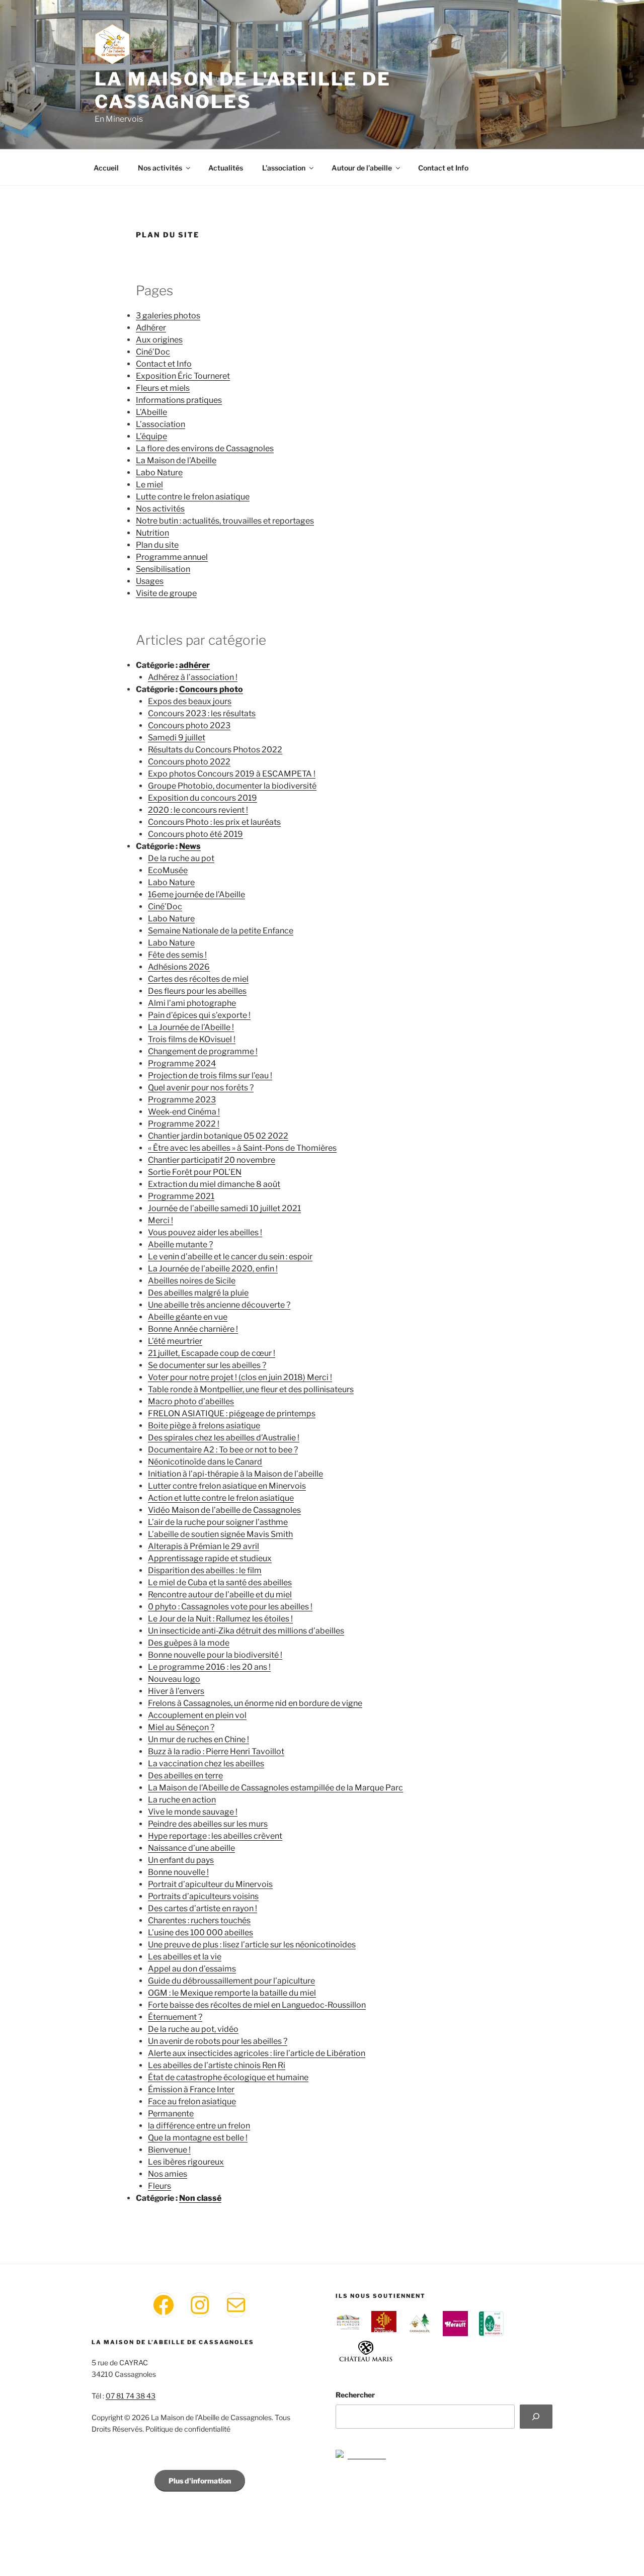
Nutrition (152, 533)
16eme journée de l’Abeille (196, 894)
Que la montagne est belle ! (198, 2138)
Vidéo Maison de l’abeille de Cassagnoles (224, 1510)
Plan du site (157, 545)
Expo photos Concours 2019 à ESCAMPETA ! (232, 774)
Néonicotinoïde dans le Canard (205, 1462)
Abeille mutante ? (180, 1244)
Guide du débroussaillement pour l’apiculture (231, 1981)
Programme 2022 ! (184, 1124)
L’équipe (151, 436)
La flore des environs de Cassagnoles (205, 448)
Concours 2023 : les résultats (202, 713)
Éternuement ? (175, 2017)
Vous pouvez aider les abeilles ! (205, 1232)
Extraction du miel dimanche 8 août (214, 1184)
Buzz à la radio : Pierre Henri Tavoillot (216, 1751)
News (190, 846)
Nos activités (160, 168)
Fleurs (159, 2186)
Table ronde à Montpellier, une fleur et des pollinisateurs (251, 1389)
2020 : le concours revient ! (198, 810)
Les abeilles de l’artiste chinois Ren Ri (217, 2065)
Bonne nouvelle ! (178, 1872)
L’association (284, 168)
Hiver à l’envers (176, 1691)
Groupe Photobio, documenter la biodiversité (232, 786)
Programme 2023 (182, 1100)
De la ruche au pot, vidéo (193, 2029)
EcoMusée (168, 870)
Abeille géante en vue (188, 1317)
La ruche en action (182, 1800)
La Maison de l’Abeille (176, 460)
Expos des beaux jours (190, 701)
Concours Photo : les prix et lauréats (214, 822)
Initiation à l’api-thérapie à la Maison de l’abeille (235, 1474)
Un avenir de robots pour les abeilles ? (218, 2041)
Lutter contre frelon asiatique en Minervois (227, 1486)
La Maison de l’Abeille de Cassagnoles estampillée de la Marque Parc (275, 1788)
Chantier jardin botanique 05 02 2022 (218, 1136)
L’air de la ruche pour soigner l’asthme (218, 1522)
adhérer (194, 665)
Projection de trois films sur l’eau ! (210, 1076)
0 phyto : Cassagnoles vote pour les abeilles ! (230, 1607)
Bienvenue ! (169, 2150)
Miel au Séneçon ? (181, 1727)
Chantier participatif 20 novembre (212, 1160)
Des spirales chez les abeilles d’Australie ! (224, 1438)
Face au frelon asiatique (192, 2101)
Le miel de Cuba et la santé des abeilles (220, 1582)
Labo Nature (159, 473)
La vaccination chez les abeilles (206, 1764)
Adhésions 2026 (179, 967)
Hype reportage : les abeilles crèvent (215, 1836)
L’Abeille (151, 412)
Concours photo (211, 689)
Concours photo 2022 (189, 762)
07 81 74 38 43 (131, 2396)
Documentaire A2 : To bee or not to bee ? (223, 1450)
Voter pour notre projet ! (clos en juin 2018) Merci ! (240, 1377)
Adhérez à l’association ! (193, 677)
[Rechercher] (536, 2417)
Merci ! (160, 1220)
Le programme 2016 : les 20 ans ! (209, 1667)
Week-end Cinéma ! (184, 1112)
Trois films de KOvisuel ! (192, 1039)
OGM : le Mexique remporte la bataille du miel (232, 1993)
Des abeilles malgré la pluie (198, 1293)
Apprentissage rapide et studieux (210, 1558)
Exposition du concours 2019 (203, 798)
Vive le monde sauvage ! (193, 1812)
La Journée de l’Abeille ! (191, 1027)
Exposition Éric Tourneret (183, 376)
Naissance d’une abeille (191, 1848)
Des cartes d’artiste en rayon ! (203, 1908)
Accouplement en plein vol (197, 1715)
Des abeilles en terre (185, 1776)
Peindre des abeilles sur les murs (208, 1824)
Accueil (106, 168)
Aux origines (159, 340)
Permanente (171, 2114)
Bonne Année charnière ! (193, 1329)
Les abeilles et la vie (185, 1957)
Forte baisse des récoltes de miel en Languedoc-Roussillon (257, 2005)
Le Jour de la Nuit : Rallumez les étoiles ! (220, 1619)
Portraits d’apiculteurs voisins (203, 1896)
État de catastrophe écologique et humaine (228, 2077)
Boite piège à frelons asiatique (204, 1426)
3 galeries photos (168, 316)
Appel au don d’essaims (192, 1969)
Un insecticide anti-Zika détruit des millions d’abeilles (246, 1631)
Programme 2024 (182, 1063)
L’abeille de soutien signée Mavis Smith (220, 1534)
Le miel (149, 485)
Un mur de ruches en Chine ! (198, 1739)
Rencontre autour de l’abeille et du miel (220, 1595)
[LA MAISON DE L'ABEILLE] (361, 2455)
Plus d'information (200, 2481)
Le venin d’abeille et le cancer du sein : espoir (230, 1257)
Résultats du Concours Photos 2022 (215, 750)
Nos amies (168, 2174)
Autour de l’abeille (362, 168)
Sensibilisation (163, 569)
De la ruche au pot (181, 858)
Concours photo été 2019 (195, 834)
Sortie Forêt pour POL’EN (195, 1172)
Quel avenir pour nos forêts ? (201, 1088)
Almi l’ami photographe (192, 1003)
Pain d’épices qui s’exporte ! (199, 1015)
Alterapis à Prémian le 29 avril (204, 1546)
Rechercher (355, 2395)
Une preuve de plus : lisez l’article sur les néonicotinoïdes (252, 1945)
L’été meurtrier (175, 1341)
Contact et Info (443, 168)
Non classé (200, 2198)
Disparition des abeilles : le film (205, 1570)
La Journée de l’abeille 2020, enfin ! (213, 1269)
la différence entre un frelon (199, 2126)
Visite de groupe (166, 593)
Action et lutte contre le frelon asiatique (221, 1498)
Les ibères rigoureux (186, 2162)
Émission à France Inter (191, 2089)
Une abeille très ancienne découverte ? (219, 1305)
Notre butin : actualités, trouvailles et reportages (225, 521)
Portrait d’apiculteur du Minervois (210, 1884)
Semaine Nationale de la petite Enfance (221, 931)
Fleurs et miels (163, 388)
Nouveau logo (174, 1679)
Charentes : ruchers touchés (199, 1920)
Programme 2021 (181, 1196)
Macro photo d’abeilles (191, 1401)
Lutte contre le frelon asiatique (193, 497)
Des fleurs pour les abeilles (197, 991)
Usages (150, 581)
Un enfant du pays (181, 1860)
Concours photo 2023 (189, 725)
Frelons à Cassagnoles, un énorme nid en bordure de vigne (255, 1703)
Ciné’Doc (153, 352)
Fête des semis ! (177, 955)
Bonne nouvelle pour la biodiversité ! (215, 1655)
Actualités (226, 168)
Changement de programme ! (203, 1051)
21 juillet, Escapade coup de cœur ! (212, 1353)
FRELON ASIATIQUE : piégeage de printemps (232, 1413)
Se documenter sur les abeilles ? (207, 1365)
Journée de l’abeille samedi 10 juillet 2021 (224, 1208)
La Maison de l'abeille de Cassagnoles (243, 90)
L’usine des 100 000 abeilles (200, 1933)
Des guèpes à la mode (189, 1643)
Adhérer (151, 328)
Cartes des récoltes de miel (198, 979)
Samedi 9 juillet (177, 738)
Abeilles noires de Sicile (192, 1281)
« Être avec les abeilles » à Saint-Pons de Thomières (242, 1148)
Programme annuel (172, 557)
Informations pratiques (179, 400)
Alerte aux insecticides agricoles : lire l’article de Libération (257, 2053)
